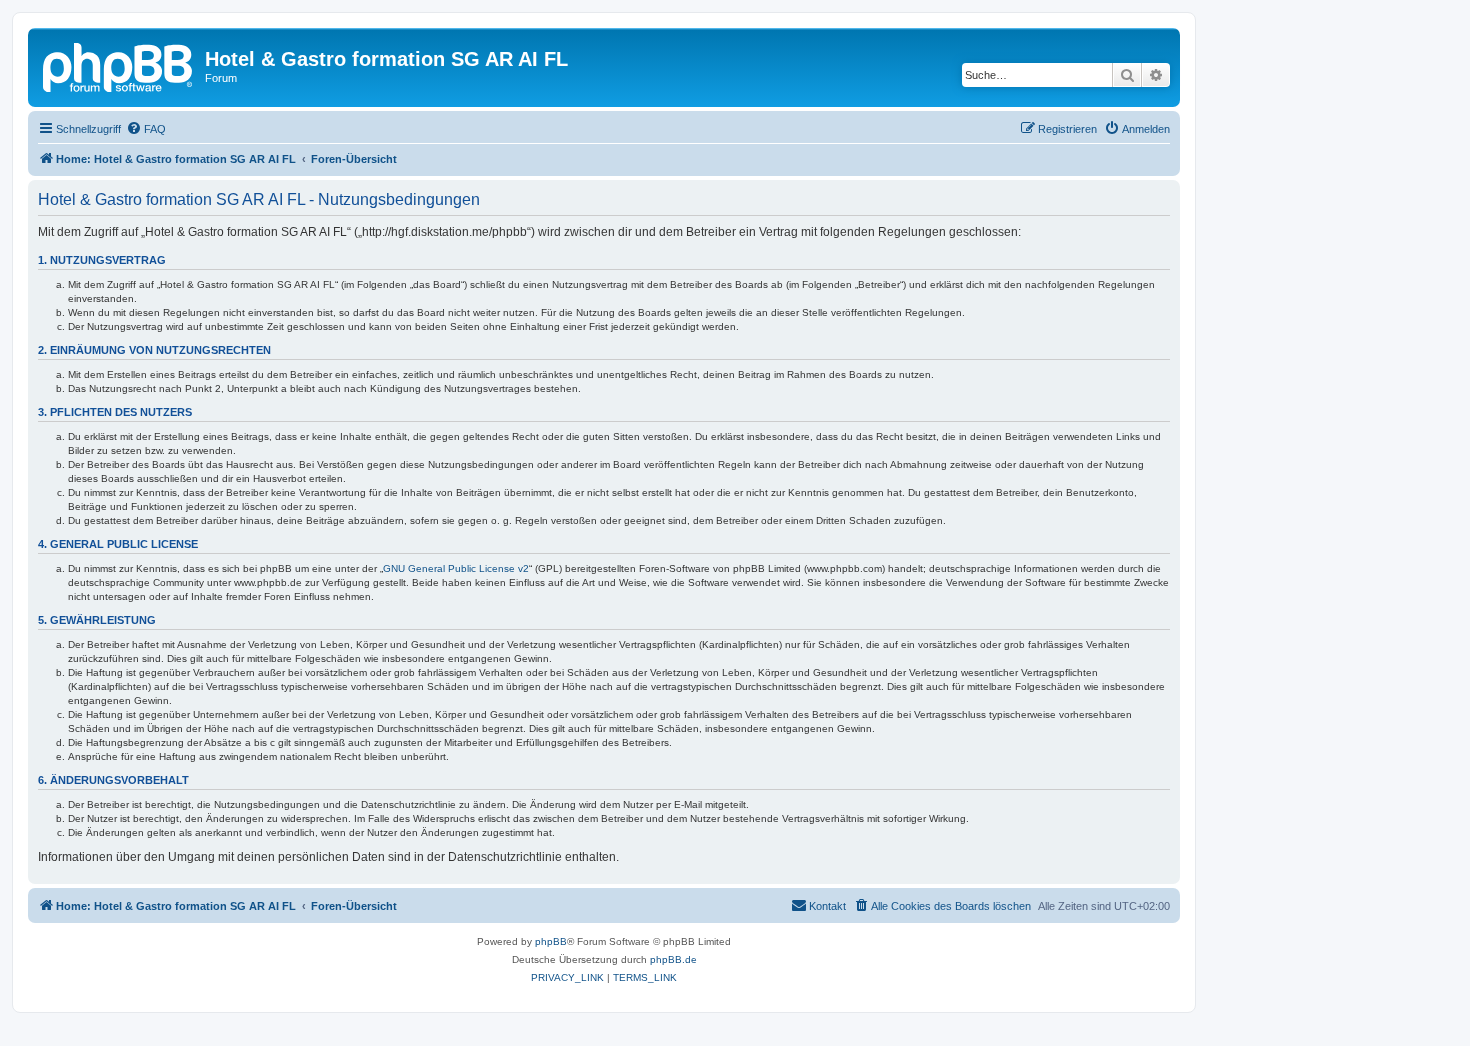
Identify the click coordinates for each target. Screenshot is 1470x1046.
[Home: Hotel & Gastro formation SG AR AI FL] (119, 65)
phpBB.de (673, 959)
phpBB (551, 941)
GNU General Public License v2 (456, 568)
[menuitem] (146, 129)
